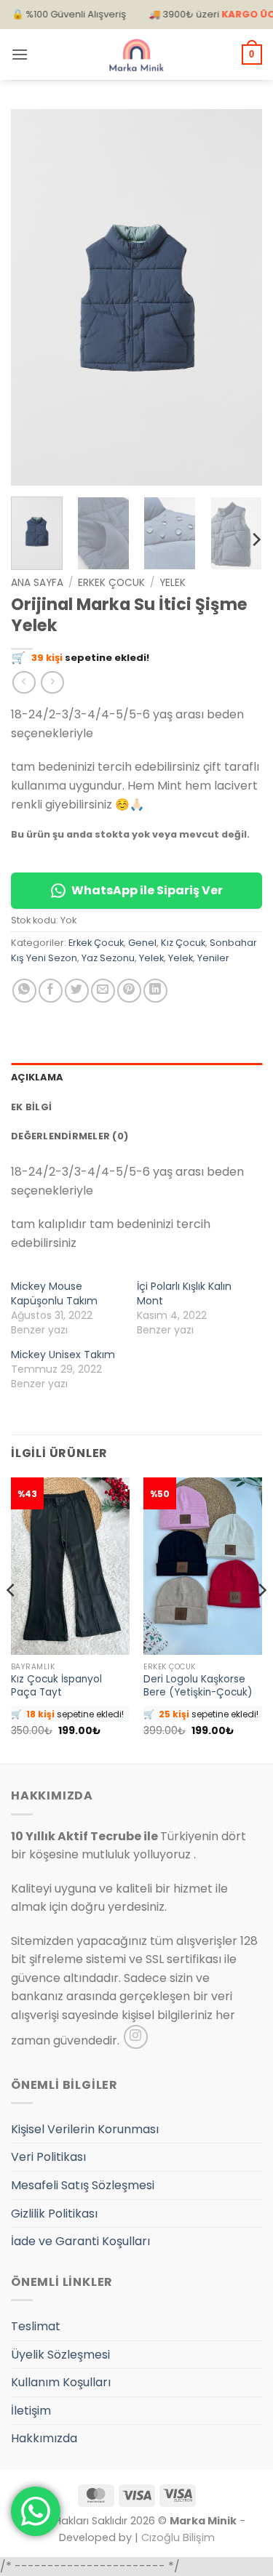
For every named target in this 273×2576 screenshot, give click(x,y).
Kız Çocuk (183, 943)
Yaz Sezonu (108, 958)
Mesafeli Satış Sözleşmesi (83, 2185)
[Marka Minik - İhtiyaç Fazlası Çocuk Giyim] (137, 55)
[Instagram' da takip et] (136, 2037)
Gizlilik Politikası (54, 2214)
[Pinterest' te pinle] (129, 991)
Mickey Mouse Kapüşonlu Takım (54, 1293)
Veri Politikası (48, 2157)
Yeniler (213, 958)
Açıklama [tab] (37, 1077)
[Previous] (34, 297)
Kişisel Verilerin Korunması (85, 2129)
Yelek (173, 583)
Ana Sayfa (37, 583)
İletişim (31, 2411)
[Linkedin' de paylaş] (155, 991)
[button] (20, 54)
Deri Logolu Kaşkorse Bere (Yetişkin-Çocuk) (198, 1686)
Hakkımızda (44, 2438)
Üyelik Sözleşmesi (60, 2355)
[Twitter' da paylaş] (77, 991)
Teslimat (36, 2326)
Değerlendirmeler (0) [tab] (70, 1136)
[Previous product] (52, 682)
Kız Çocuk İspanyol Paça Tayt (56, 1686)
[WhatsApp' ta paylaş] (24, 991)
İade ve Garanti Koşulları (80, 2241)
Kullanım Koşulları (61, 2382)
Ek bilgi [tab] (31, 1107)
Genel (142, 943)
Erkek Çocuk (111, 583)
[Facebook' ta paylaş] (51, 991)
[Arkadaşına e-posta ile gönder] (103, 991)
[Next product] (24, 682)
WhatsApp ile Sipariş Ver (147, 890)
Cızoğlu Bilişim (178, 2537)
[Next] (239, 297)
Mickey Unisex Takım (63, 1355)
